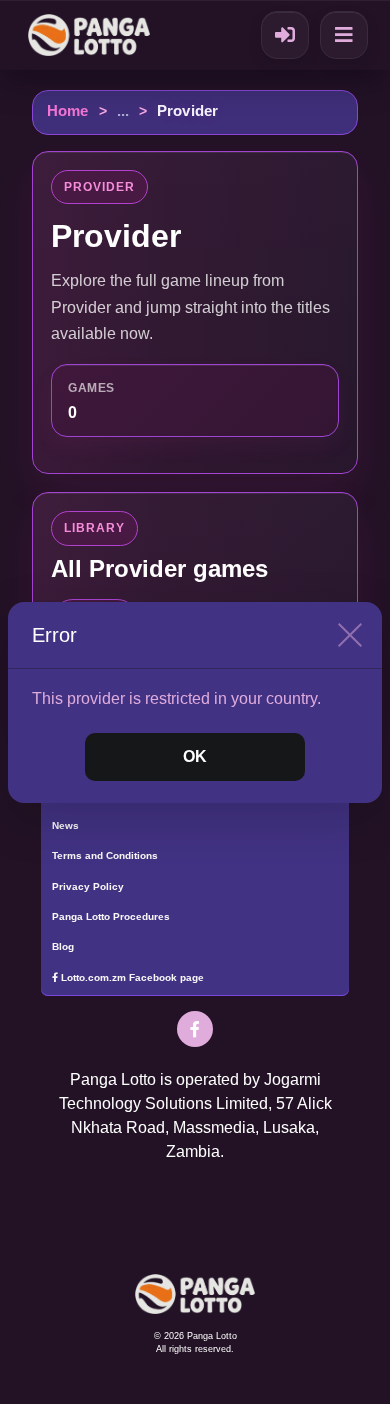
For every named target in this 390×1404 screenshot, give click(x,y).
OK (195, 756)
